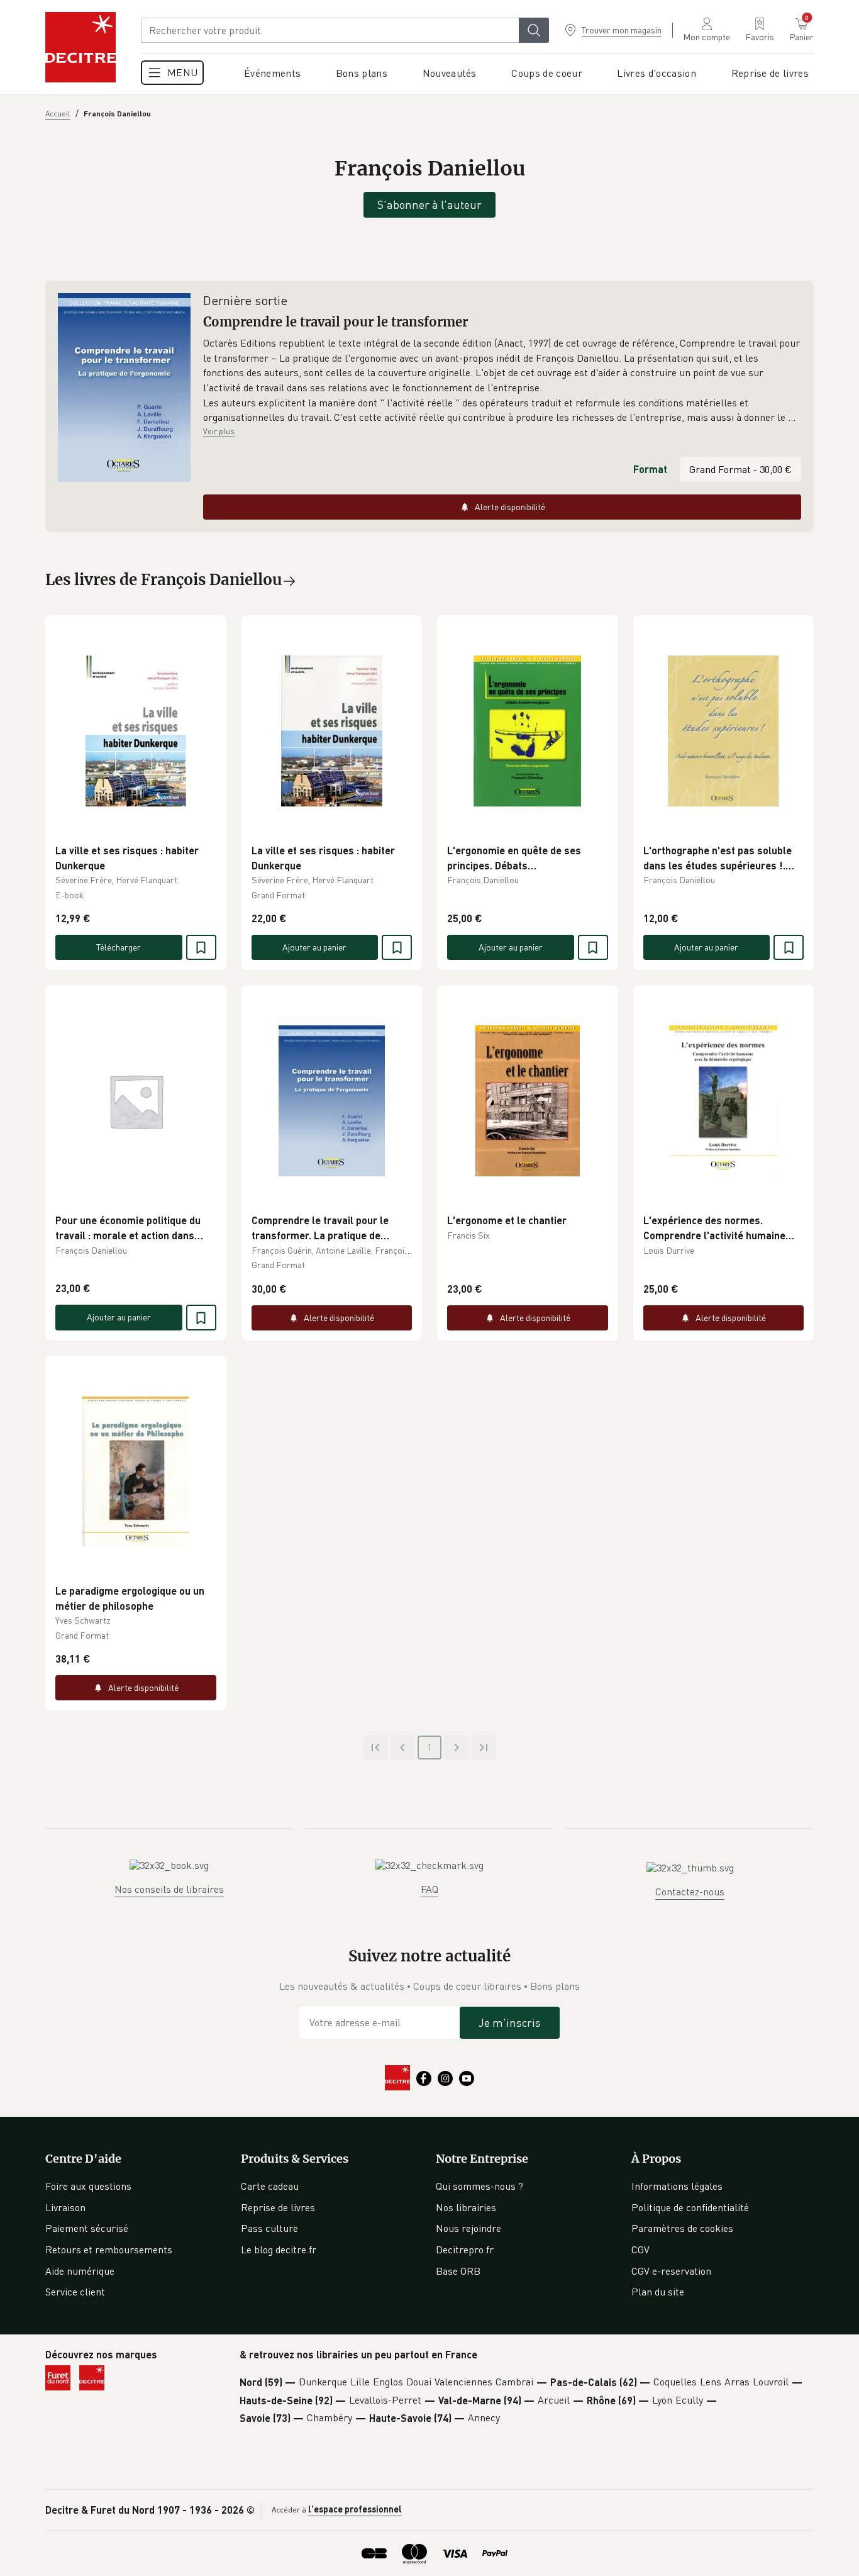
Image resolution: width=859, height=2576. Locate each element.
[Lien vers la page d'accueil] (80, 47)
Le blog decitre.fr (279, 2250)
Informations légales (677, 2186)
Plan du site (658, 2292)
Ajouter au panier (314, 947)
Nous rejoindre (468, 2228)
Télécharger (119, 947)
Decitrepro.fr (465, 2250)
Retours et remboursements (109, 2250)
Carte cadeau (270, 2186)
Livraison (65, 2207)
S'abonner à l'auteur (429, 204)
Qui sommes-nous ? (479, 2186)
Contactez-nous (690, 1892)
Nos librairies (466, 2207)
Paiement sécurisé (87, 2228)
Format (650, 469)
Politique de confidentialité (690, 2207)
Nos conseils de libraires (169, 1889)
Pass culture (269, 2228)
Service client (75, 2292)
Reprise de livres (278, 2207)
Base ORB (458, 2271)
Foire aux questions (88, 2186)
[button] (502, 381)
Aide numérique (80, 2271)
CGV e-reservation (671, 2271)
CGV (640, 2250)
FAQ (429, 1889)
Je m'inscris (510, 2022)
